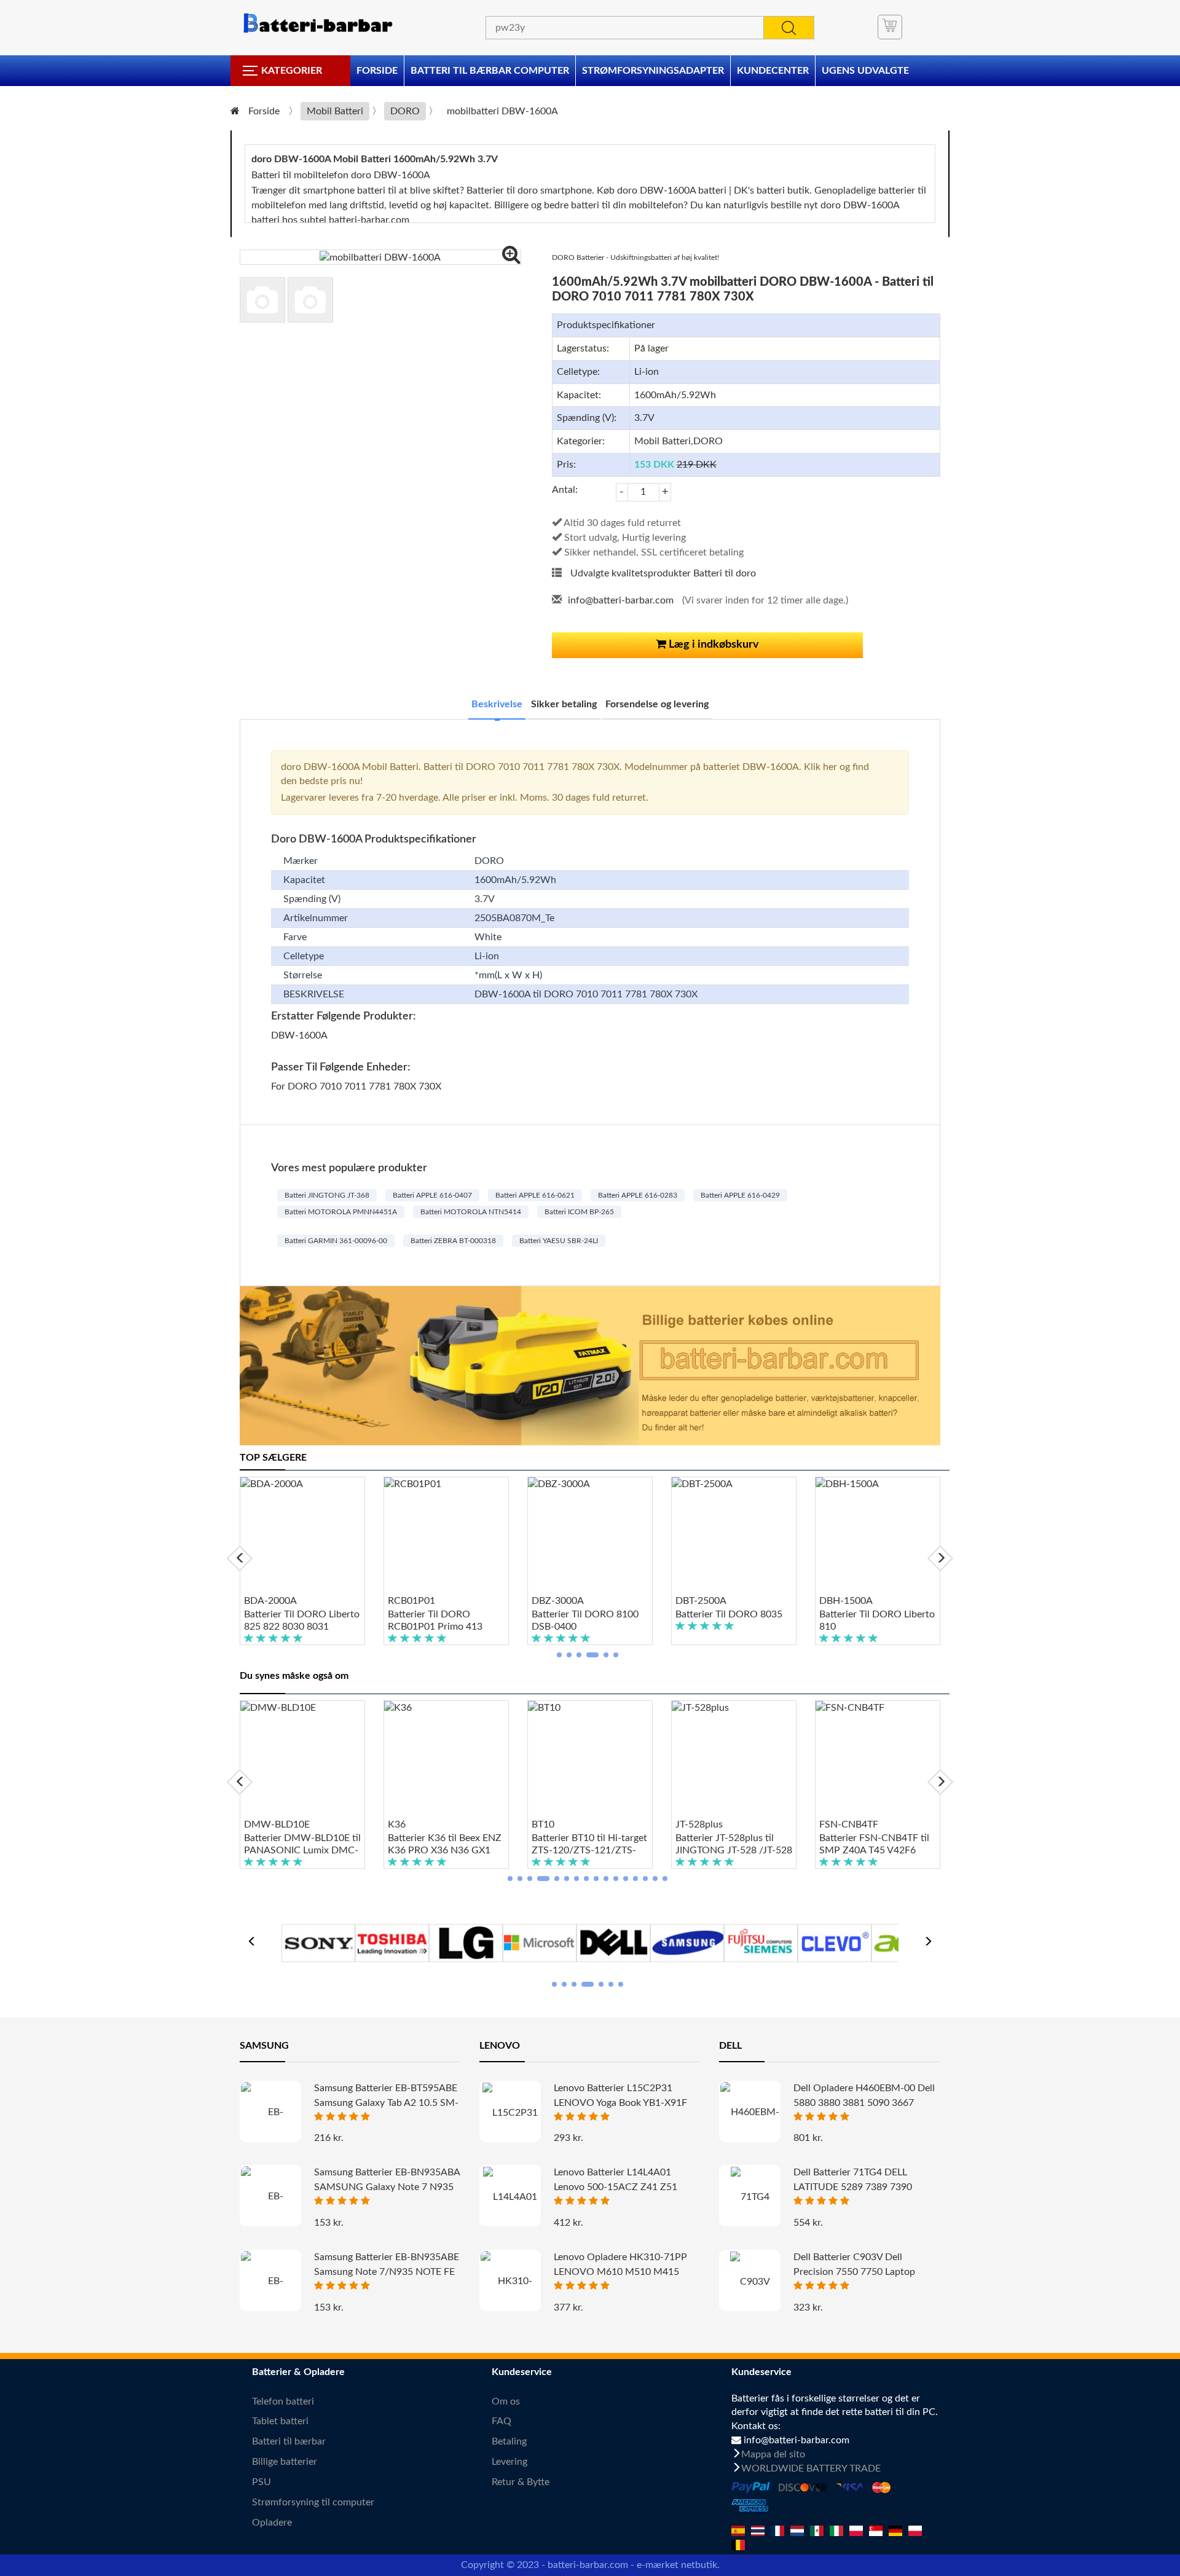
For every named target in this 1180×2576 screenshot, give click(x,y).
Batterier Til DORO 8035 (729, 1614)
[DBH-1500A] (878, 1536)
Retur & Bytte (521, 2482)
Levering (509, 2462)
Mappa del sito (773, 2454)
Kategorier (292, 71)
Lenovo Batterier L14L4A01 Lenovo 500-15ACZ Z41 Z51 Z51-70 (616, 2187)
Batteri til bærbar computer (490, 71)
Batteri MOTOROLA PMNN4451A (341, 1212)
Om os (506, 2401)
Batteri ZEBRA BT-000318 (453, 1241)
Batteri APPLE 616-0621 (535, 1195)
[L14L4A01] (510, 2197)
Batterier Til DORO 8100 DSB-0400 (585, 1620)
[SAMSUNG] (687, 1942)
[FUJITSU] (761, 1942)
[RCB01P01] (446, 1536)
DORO (405, 111)
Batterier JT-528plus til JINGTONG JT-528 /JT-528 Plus (734, 1845)
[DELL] (613, 1942)
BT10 (543, 1824)
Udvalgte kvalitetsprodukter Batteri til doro (663, 573)
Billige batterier (285, 2462)
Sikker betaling (564, 704)
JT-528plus (699, 1824)
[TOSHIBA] (392, 1942)
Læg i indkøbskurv (713, 645)
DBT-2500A (701, 1601)
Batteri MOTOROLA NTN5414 (471, 1212)
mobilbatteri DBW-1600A (502, 111)
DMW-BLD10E (277, 1824)
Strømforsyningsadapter (653, 71)
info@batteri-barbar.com (621, 600)
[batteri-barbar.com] (317, 23)
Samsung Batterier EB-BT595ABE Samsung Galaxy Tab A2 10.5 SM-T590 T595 (386, 2103)
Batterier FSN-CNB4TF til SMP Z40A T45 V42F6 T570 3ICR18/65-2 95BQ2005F (874, 1845)
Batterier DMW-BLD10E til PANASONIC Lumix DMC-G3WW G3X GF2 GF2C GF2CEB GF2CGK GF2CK (302, 1845)
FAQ (502, 2421)
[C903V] (750, 2281)
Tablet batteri (280, 2421)
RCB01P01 (411, 1601)
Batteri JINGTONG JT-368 (327, 1195)
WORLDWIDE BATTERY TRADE (811, 2468)
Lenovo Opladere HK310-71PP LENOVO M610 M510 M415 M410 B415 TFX (620, 2272)
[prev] (240, 1558)
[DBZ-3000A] (590, 1536)
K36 (397, 1824)
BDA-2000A (270, 1601)
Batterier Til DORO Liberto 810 (877, 1620)
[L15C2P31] (510, 2112)
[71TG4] (750, 2197)
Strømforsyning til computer (313, 2502)
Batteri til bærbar (289, 2441)
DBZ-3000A (558, 1601)
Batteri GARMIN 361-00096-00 (336, 1241)
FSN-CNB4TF (849, 1824)
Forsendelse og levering (657, 704)
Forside (377, 71)
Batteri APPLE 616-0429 (740, 1195)
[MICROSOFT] (540, 1942)
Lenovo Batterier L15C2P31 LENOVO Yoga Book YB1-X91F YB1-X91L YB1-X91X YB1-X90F (622, 2103)
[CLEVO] (835, 1942)
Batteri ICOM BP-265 (579, 1212)
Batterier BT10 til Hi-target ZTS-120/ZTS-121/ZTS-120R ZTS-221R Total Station (589, 1845)
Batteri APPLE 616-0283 (638, 1195)
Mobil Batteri (335, 111)
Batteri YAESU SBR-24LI (559, 1241)
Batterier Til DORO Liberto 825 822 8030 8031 (302, 1620)
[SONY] (318, 1942)
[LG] (466, 1942)
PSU (262, 2482)
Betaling (509, 2441)
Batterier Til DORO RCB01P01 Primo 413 (435, 1620)
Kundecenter (773, 71)
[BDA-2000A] (302, 1536)
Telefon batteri (283, 2401)
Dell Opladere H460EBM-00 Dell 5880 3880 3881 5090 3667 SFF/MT (864, 2103)
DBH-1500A (846, 1601)
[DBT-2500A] (734, 1536)
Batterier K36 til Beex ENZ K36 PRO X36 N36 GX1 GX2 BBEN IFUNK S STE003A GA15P (445, 1845)
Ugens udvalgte (865, 71)
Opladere (272, 2523)
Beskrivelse (497, 704)
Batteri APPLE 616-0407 (432, 1195)
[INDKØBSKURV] (890, 27)
